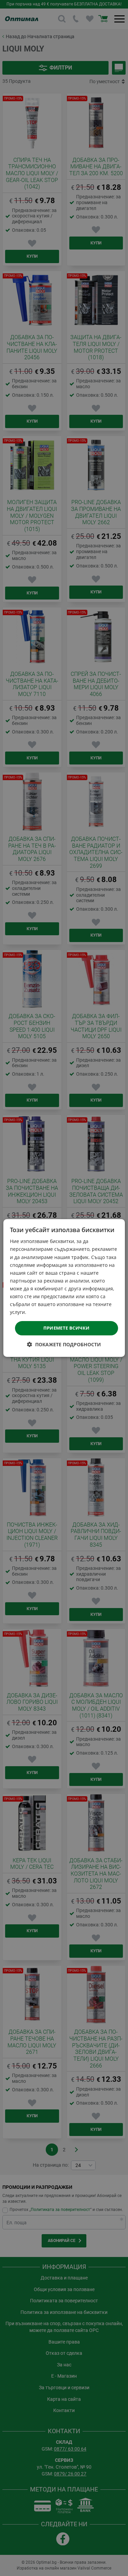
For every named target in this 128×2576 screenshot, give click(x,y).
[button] (64, 1344)
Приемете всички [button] (67, 1328)
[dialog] (64, 1288)
